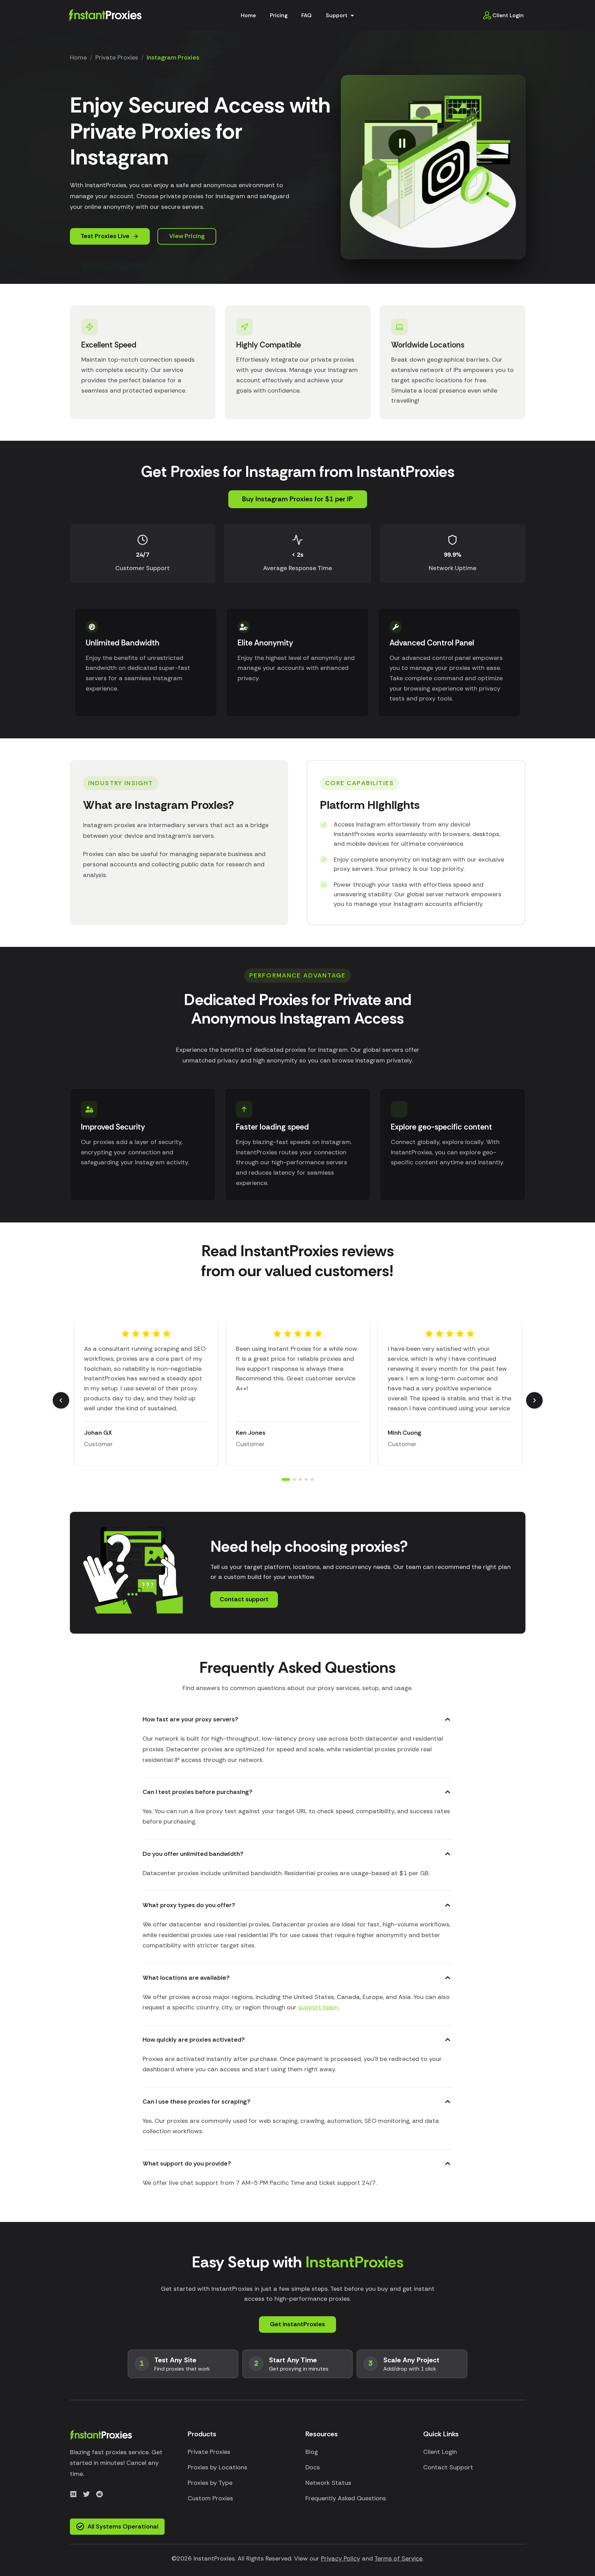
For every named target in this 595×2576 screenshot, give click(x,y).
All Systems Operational (123, 2526)
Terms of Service (398, 2558)
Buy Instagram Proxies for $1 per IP (297, 499)
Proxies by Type (210, 2483)
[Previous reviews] (61, 1400)
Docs (313, 2467)
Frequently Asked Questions (346, 2498)
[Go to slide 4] (306, 1479)
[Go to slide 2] (292, 1479)
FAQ (306, 15)
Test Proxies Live (105, 236)
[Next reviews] (534, 1400)
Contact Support (448, 2467)
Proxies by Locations (217, 2467)
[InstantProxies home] (105, 15)
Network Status (328, 2483)
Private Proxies (117, 57)
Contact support (244, 1599)
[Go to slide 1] (283, 1479)
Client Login (508, 15)
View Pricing (187, 236)
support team (318, 2007)
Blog (312, 2452)
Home (248, 15)
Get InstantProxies (297, 2324)
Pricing (279, 15)
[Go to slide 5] (312, 1479)
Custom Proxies (210, 2498)
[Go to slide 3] (300, 1479)
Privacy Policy (341, 2558)
